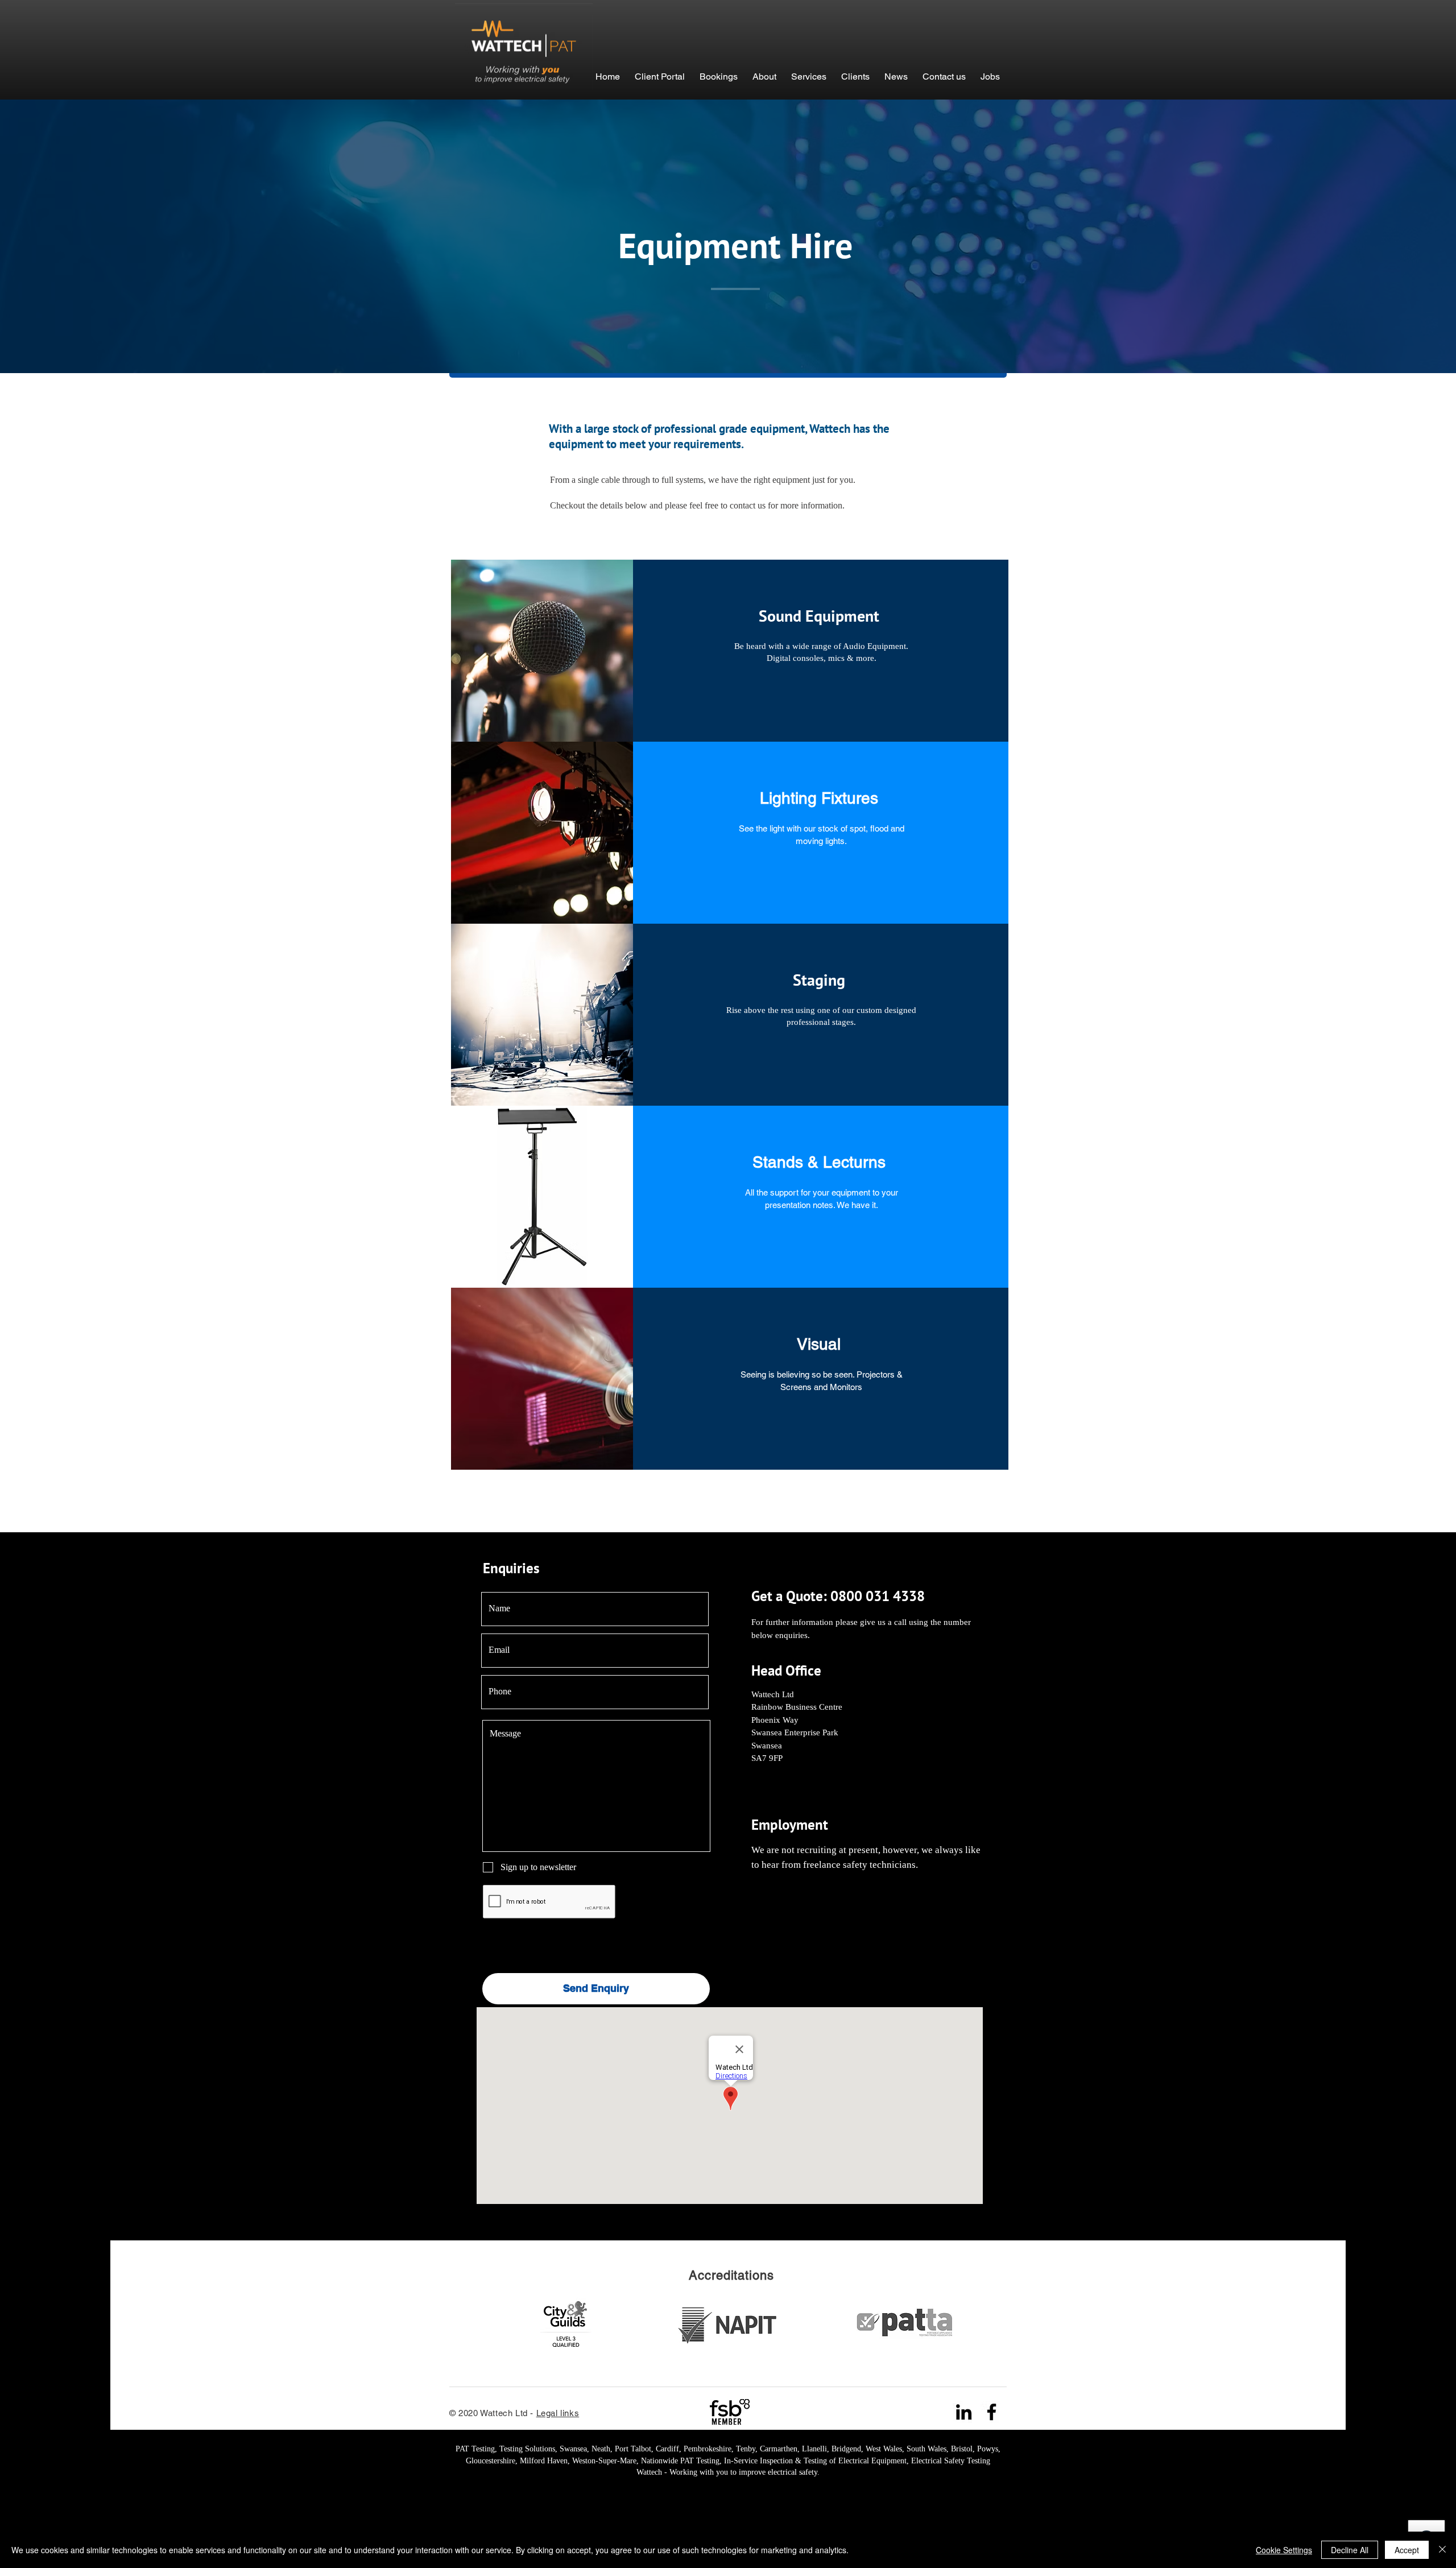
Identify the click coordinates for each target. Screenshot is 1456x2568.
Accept (1407, 2550)
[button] (719, 71)
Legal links (558, 2413)
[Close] (1442, 2550)
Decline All (1350, 2550)
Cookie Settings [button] (1284, 2550)
